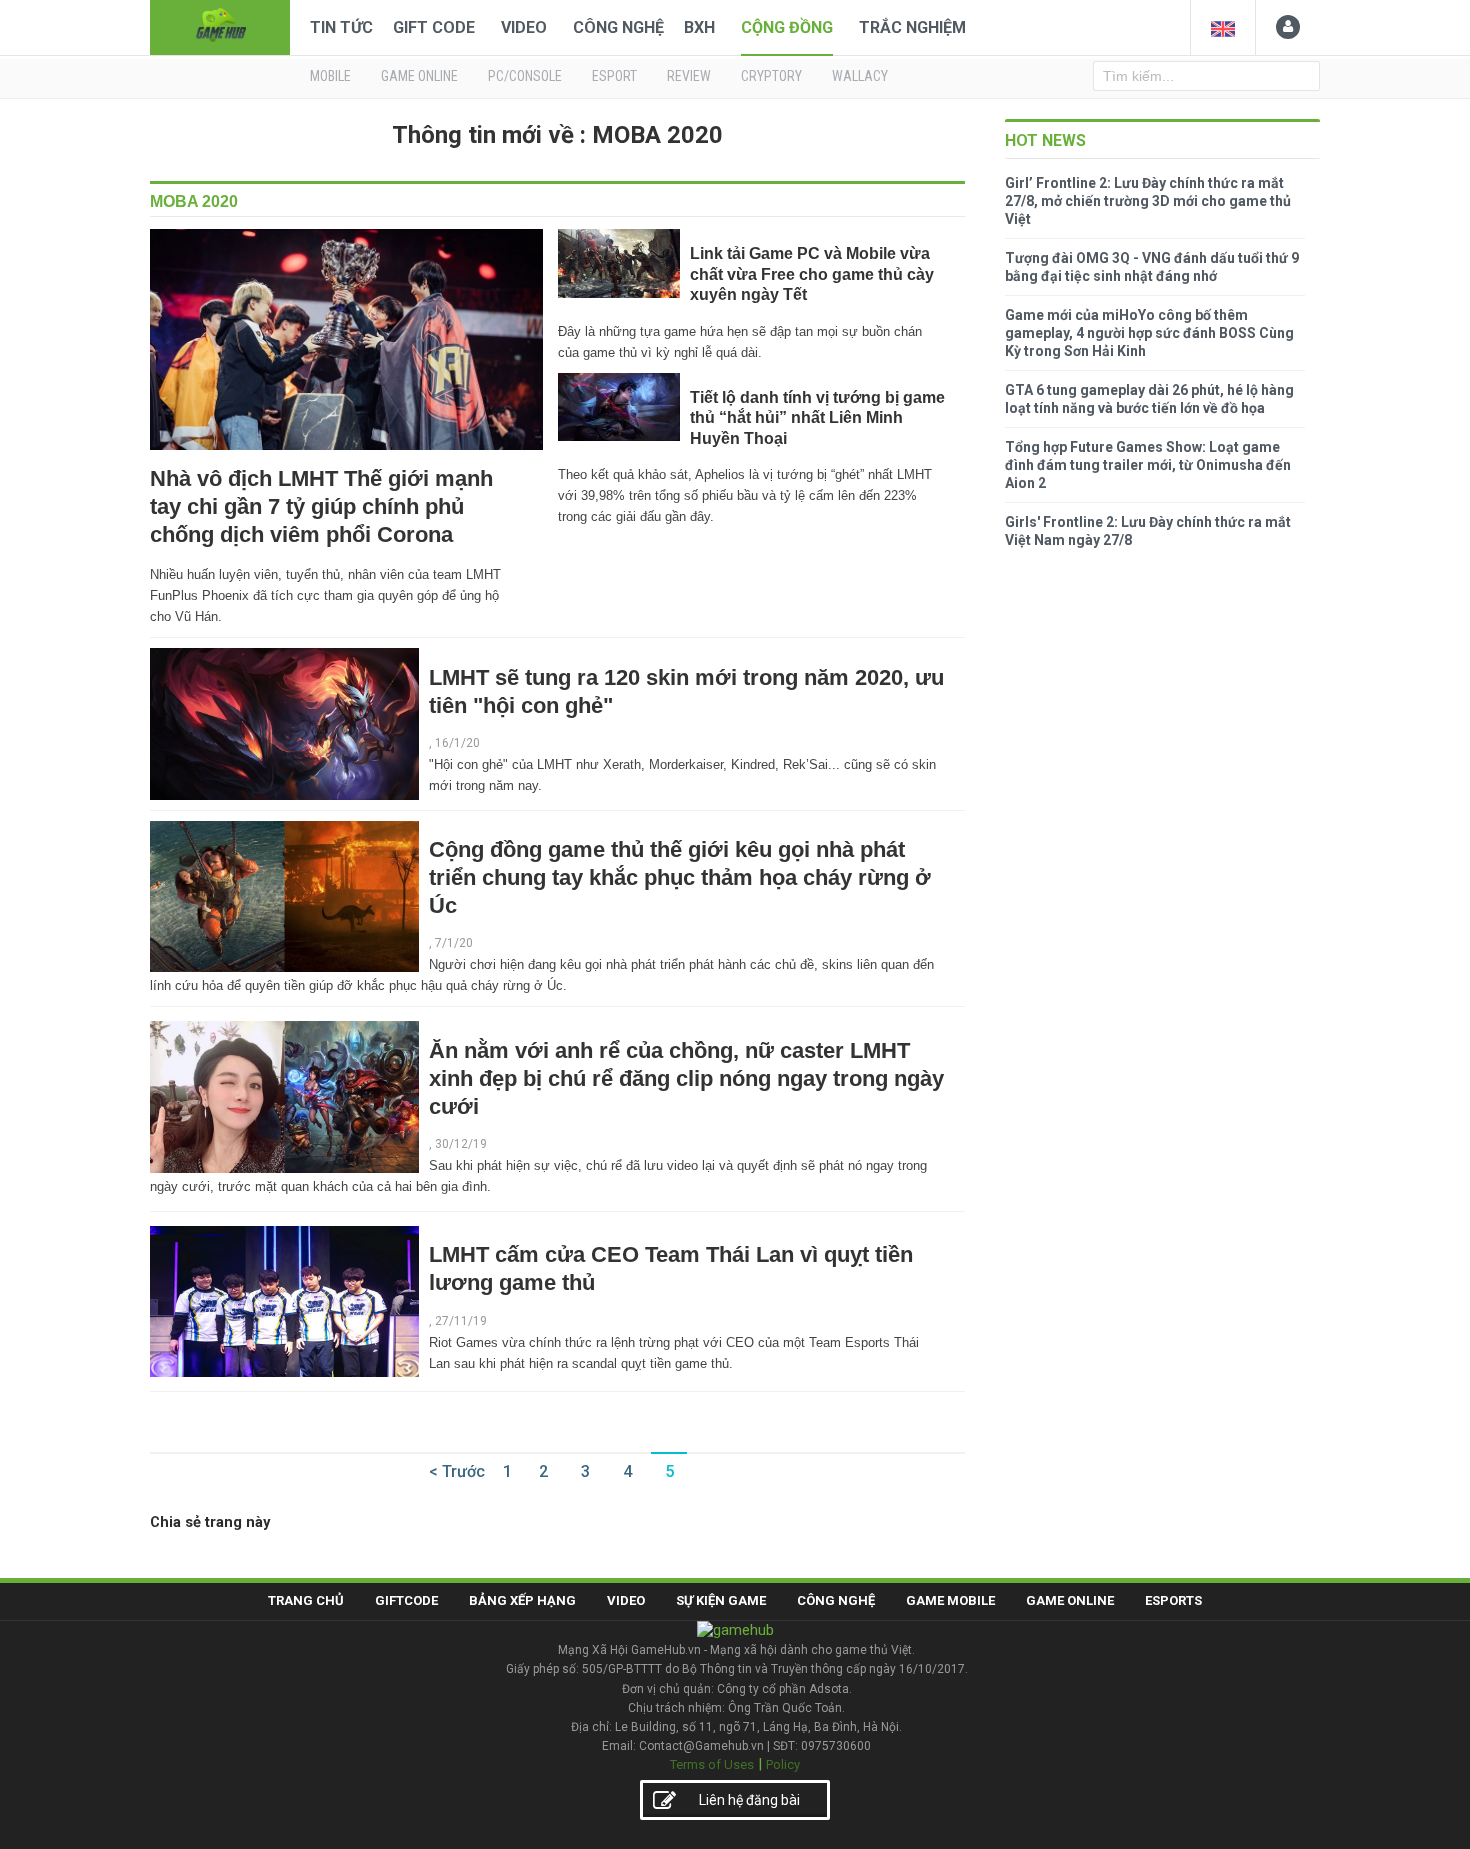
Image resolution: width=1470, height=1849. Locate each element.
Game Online (1070, 1600)
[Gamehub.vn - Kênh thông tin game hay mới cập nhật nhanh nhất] (220, 25)
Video (524, 27)
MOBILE (330, 76)
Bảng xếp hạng (522, 1600)
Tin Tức (341, 27)
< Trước (457, 1471)
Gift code (434, 27)
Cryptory (771, 76)
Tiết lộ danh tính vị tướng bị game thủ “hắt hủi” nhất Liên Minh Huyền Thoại (817, 418)
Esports (1173, 1600)
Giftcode (406, 1600)
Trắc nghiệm (912, 27)
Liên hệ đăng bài (749, 1800)
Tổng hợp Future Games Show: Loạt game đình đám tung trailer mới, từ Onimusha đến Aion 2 (1148, 465)
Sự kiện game (721, 1600)
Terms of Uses (712, 1764)
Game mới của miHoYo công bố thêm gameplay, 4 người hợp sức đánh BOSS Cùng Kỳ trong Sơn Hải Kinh (1149, 333)
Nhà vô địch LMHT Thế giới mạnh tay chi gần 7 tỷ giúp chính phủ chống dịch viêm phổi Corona (321, 506)
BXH (699, 27)
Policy (783, 1764)
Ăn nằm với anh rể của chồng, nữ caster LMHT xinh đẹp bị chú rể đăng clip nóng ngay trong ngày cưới (686, 1078)
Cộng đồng (787, 27)
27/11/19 (461, 1321)
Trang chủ (306, 1600)
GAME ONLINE (419, 76)
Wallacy (860, 76)
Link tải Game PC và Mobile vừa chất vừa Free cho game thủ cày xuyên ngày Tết (812, 274)
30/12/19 (461, 1144)
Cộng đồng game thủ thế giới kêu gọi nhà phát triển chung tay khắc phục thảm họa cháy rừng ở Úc (680, 877)
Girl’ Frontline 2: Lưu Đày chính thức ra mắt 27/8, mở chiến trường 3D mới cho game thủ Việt (1148, 201)
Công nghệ (618, 27)
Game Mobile (950, 1600)
